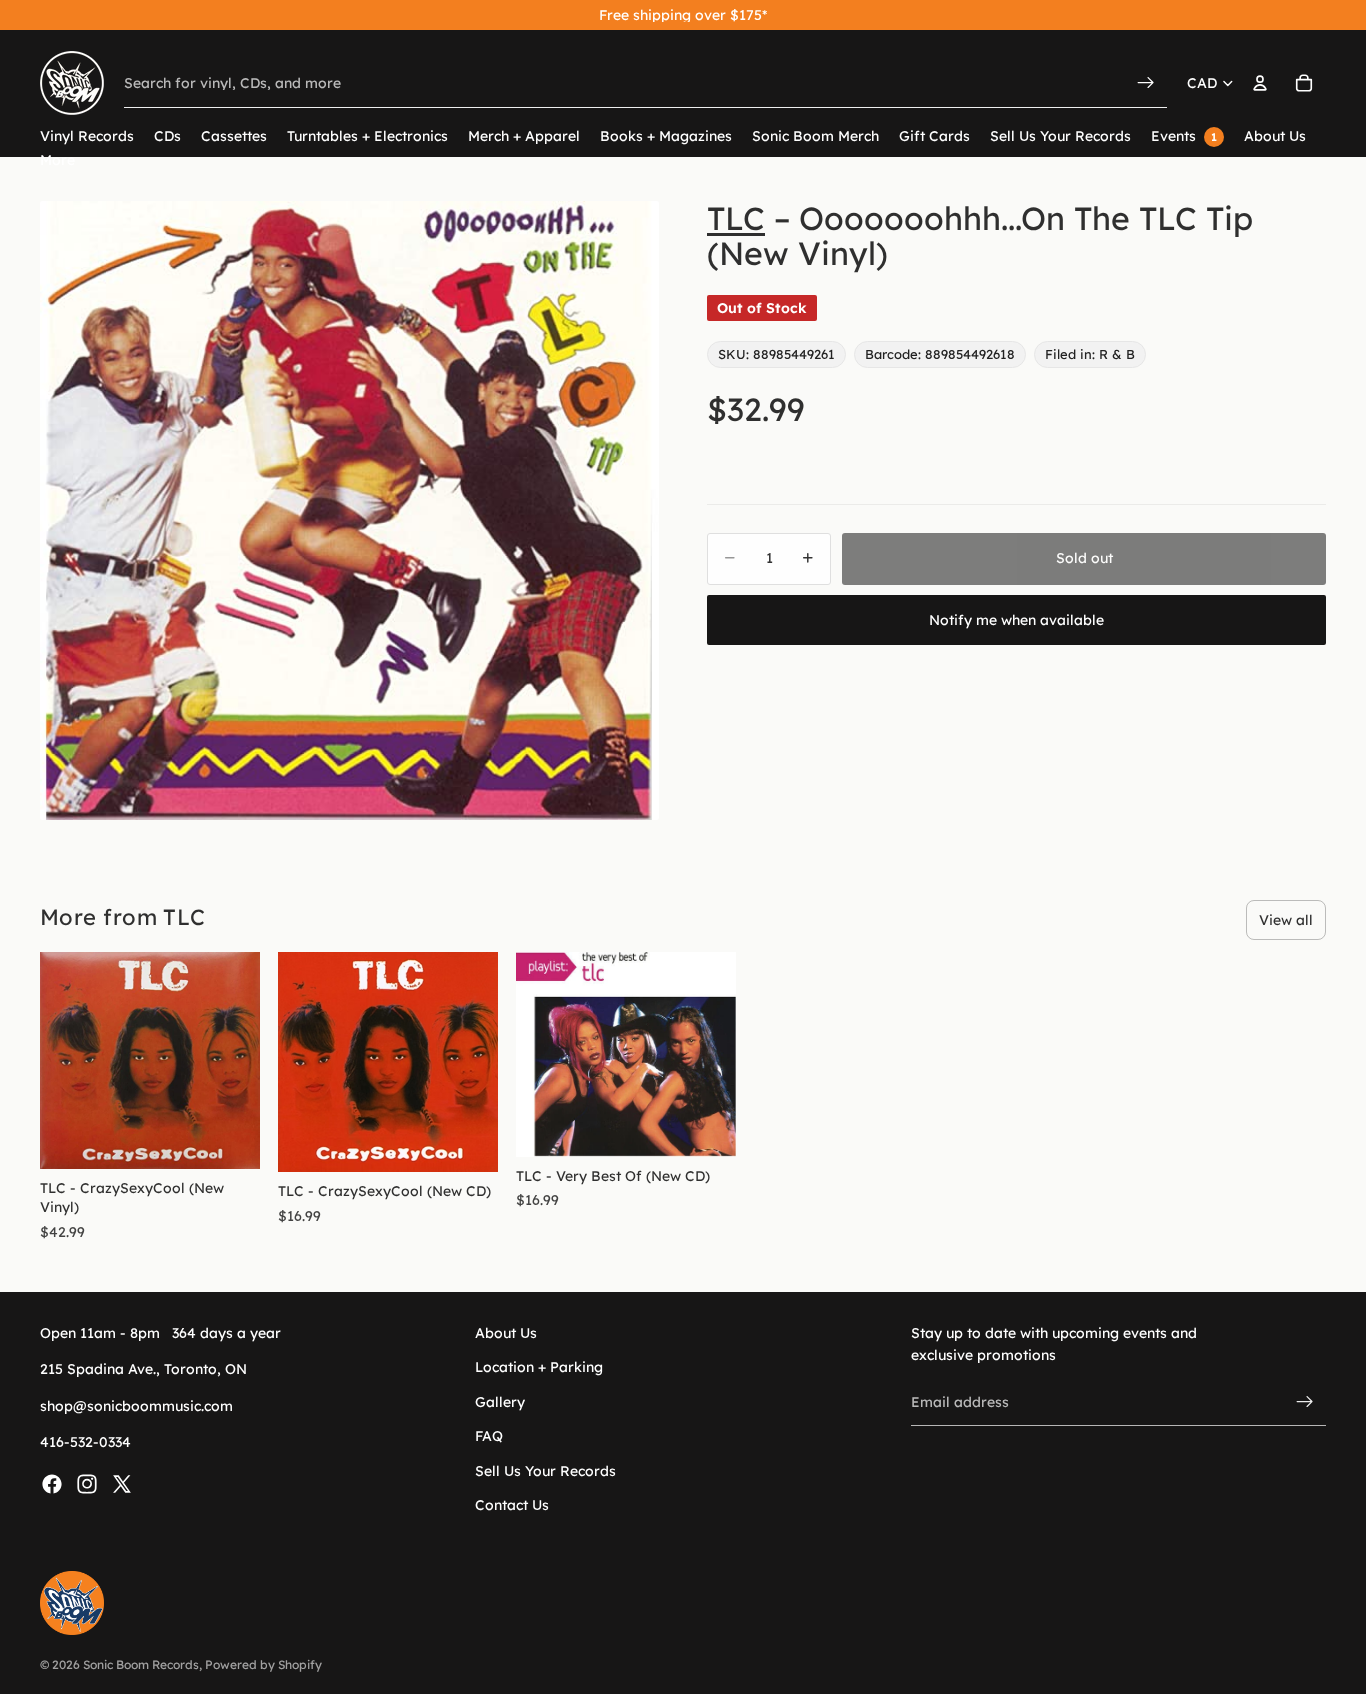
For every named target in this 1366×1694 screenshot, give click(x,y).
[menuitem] (57, 160)
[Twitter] (122, 1484)
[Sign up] (1305, 1402)
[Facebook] (52, 1484)
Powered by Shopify (263, 1664)
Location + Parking (539, 1368)
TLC (736, 218)
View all (1286, 920)
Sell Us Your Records (545, 1471)
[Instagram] (87, 1484)
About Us (506, 1333)
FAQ (489, 1437)
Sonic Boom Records (141, 1664)
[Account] (1260, 83)
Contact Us (512, 1505)
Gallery (500, 1402)
